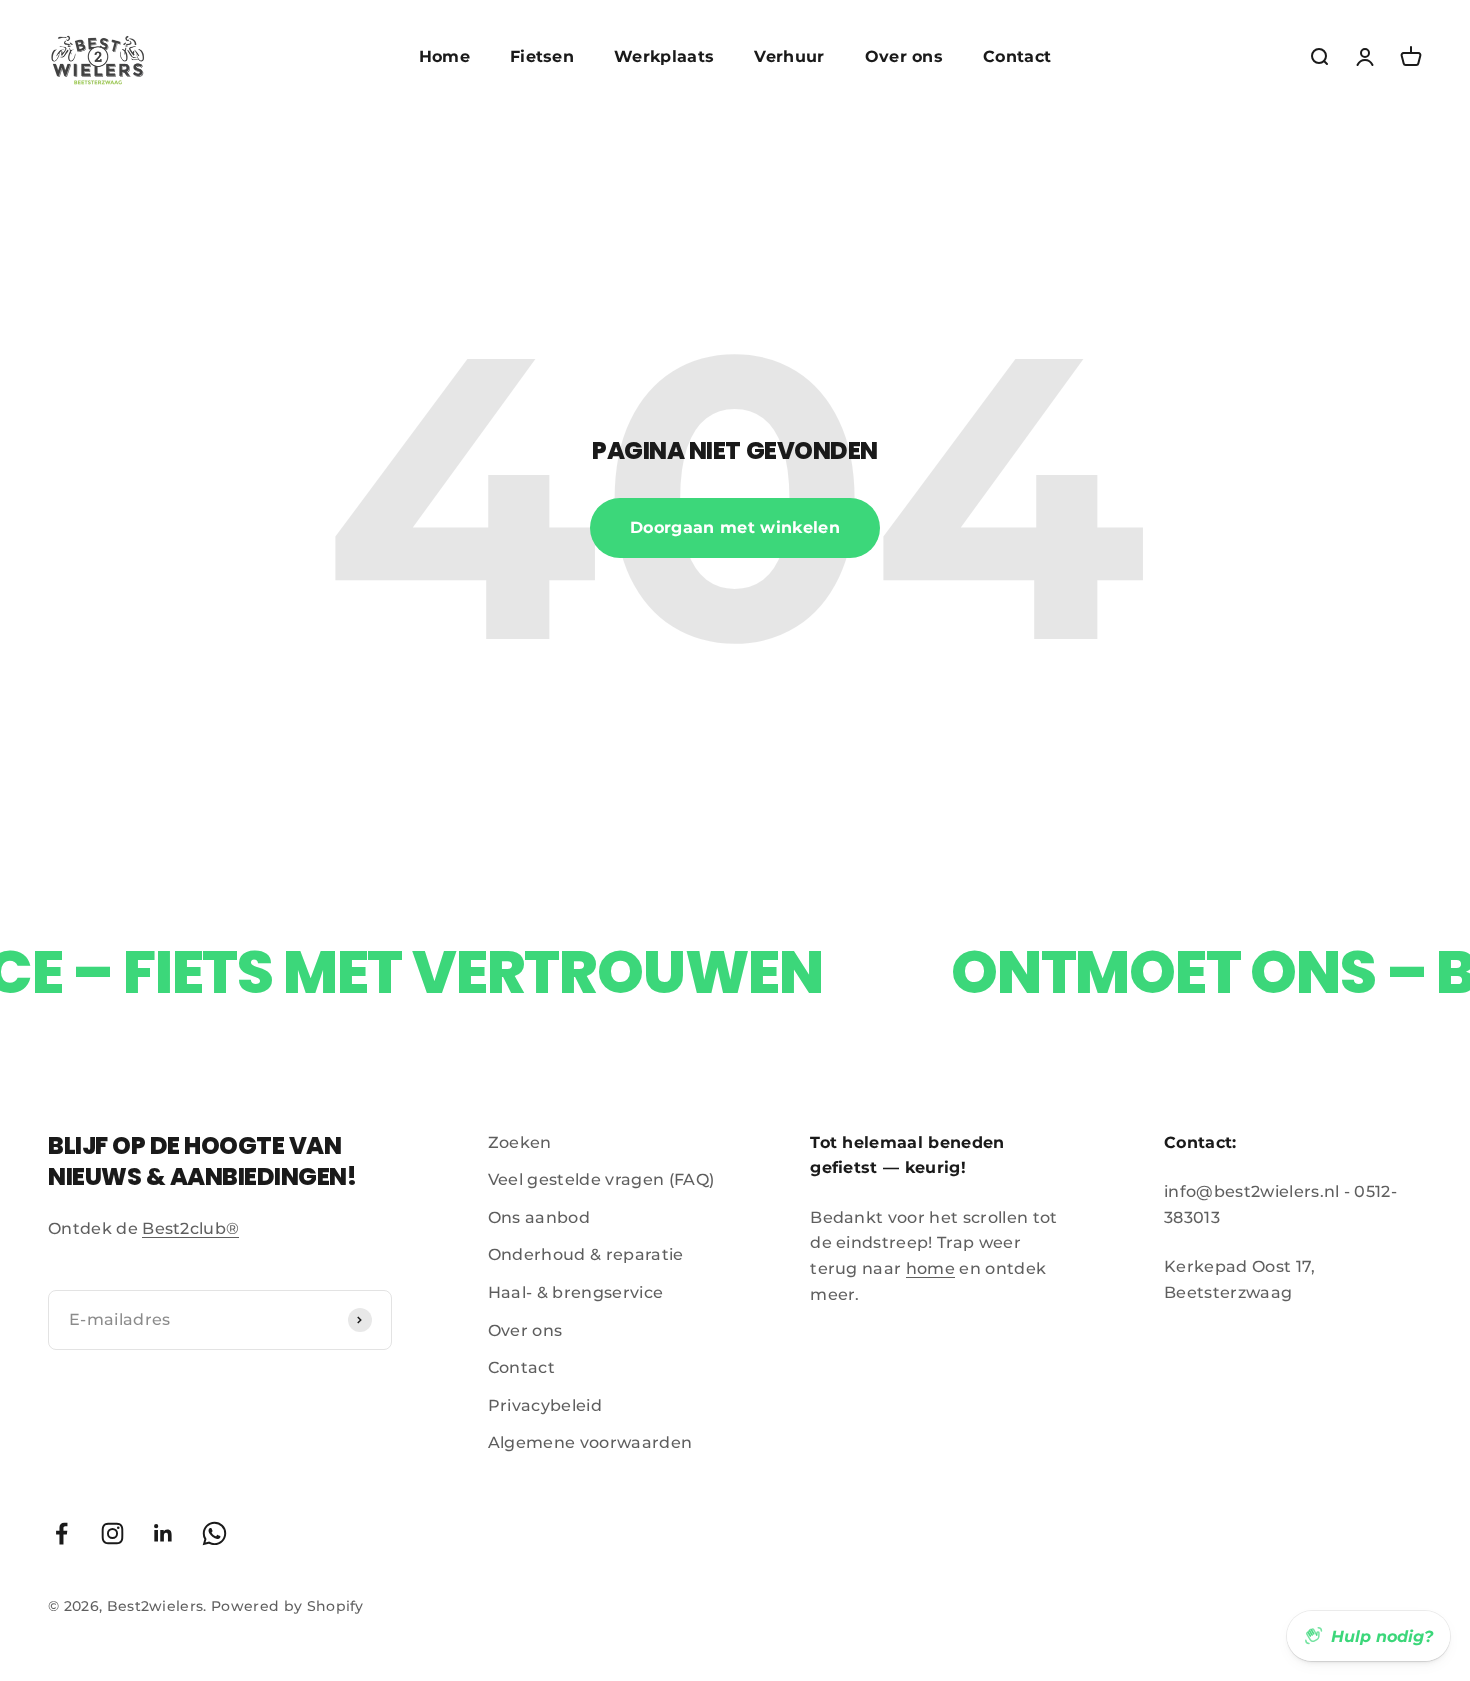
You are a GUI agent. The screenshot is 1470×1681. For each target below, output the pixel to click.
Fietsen (542, 56)
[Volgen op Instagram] (112, 1533)
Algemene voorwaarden (590, 1442)
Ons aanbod (539, 1217)
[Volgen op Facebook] (61, 1533)
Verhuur (789, 56)
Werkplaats (664, 56)
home (930, 1268)
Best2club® (190, 1228)
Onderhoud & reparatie (586, 1254)
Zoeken (520, 1142)
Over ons (904, 56)
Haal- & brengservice (575, 1292)
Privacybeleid (545, 1405)
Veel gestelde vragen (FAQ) (601, 1179)
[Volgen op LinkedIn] (163, 1533)
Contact (1017, 56)
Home (444, 56)
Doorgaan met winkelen (735, 527)
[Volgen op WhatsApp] (214, 1533)
